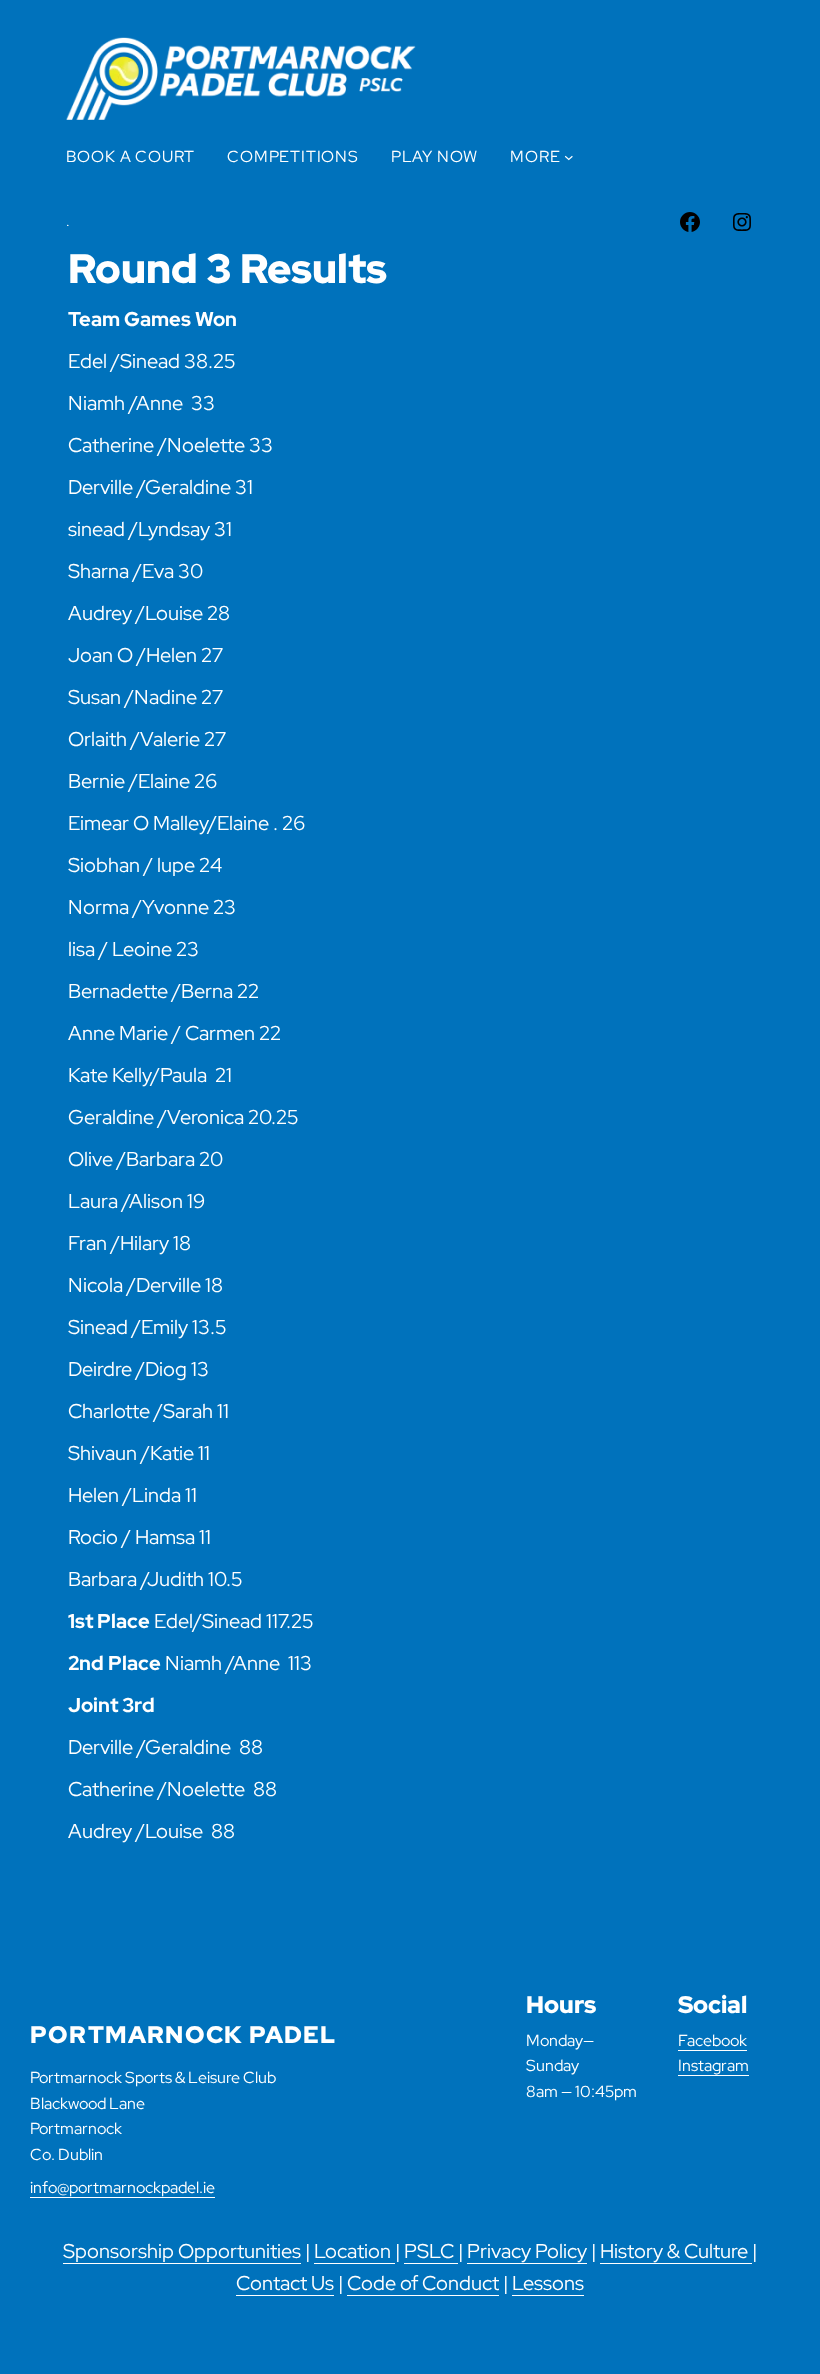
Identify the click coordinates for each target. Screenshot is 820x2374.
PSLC (431, 2251)
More (535, 156)
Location (354, 2251)
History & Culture (676, 2251)
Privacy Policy (527, 2251)
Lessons (548, 2283)
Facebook (712, 2040)
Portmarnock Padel (183, 2034)
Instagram (713, 2065)
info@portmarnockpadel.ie (122, 2187)
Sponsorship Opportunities (182, 2251)
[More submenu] (569, 157)
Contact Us (285, 2283)
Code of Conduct (423, 2283)
